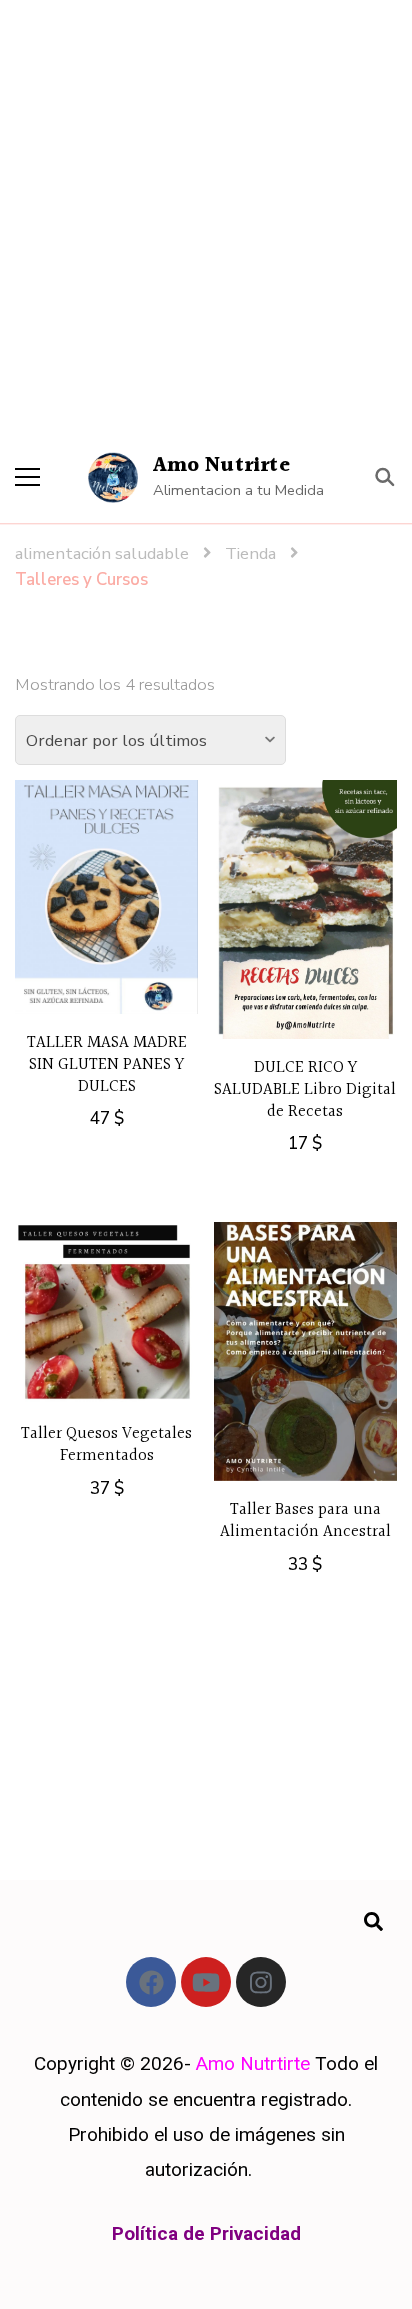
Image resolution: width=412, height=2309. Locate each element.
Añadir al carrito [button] (107, 906)
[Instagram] (261, 1982)
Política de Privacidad (206, 2233)
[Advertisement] (206, 216)
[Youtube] (206, 1982)
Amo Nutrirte (221, 465)
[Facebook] (151, 1982)
